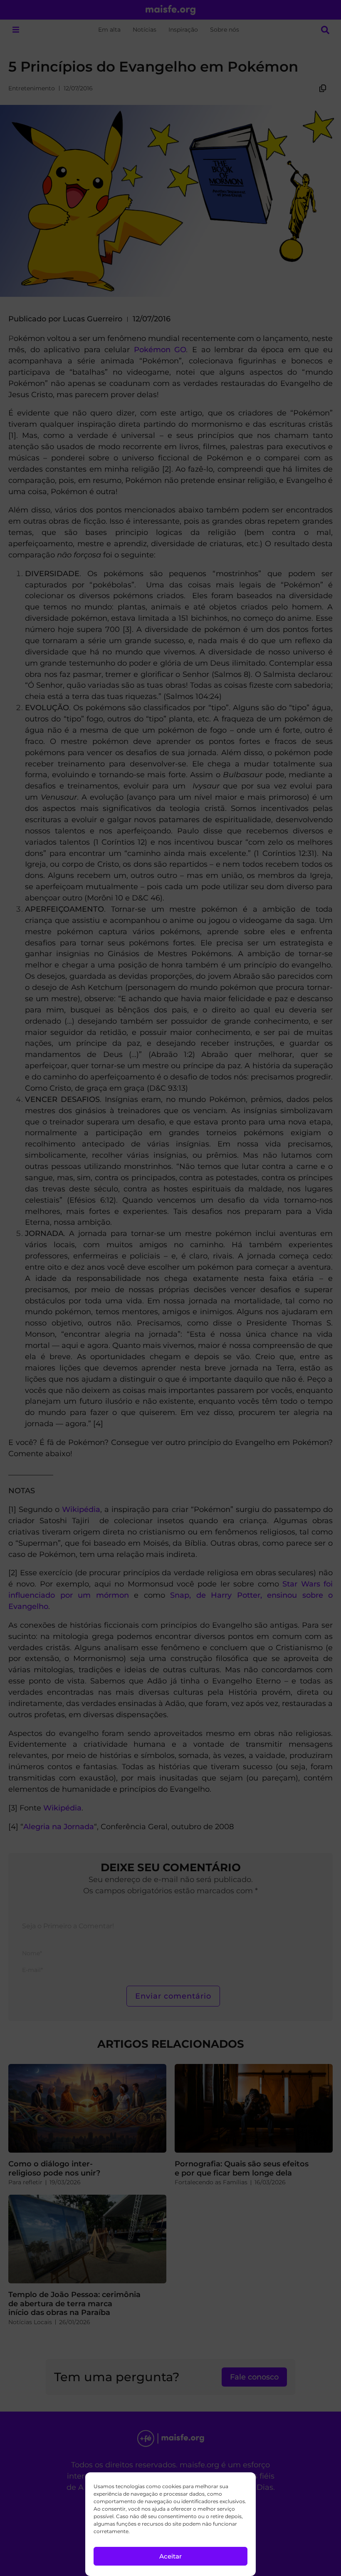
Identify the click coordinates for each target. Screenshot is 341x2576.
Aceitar (170, 2556)
